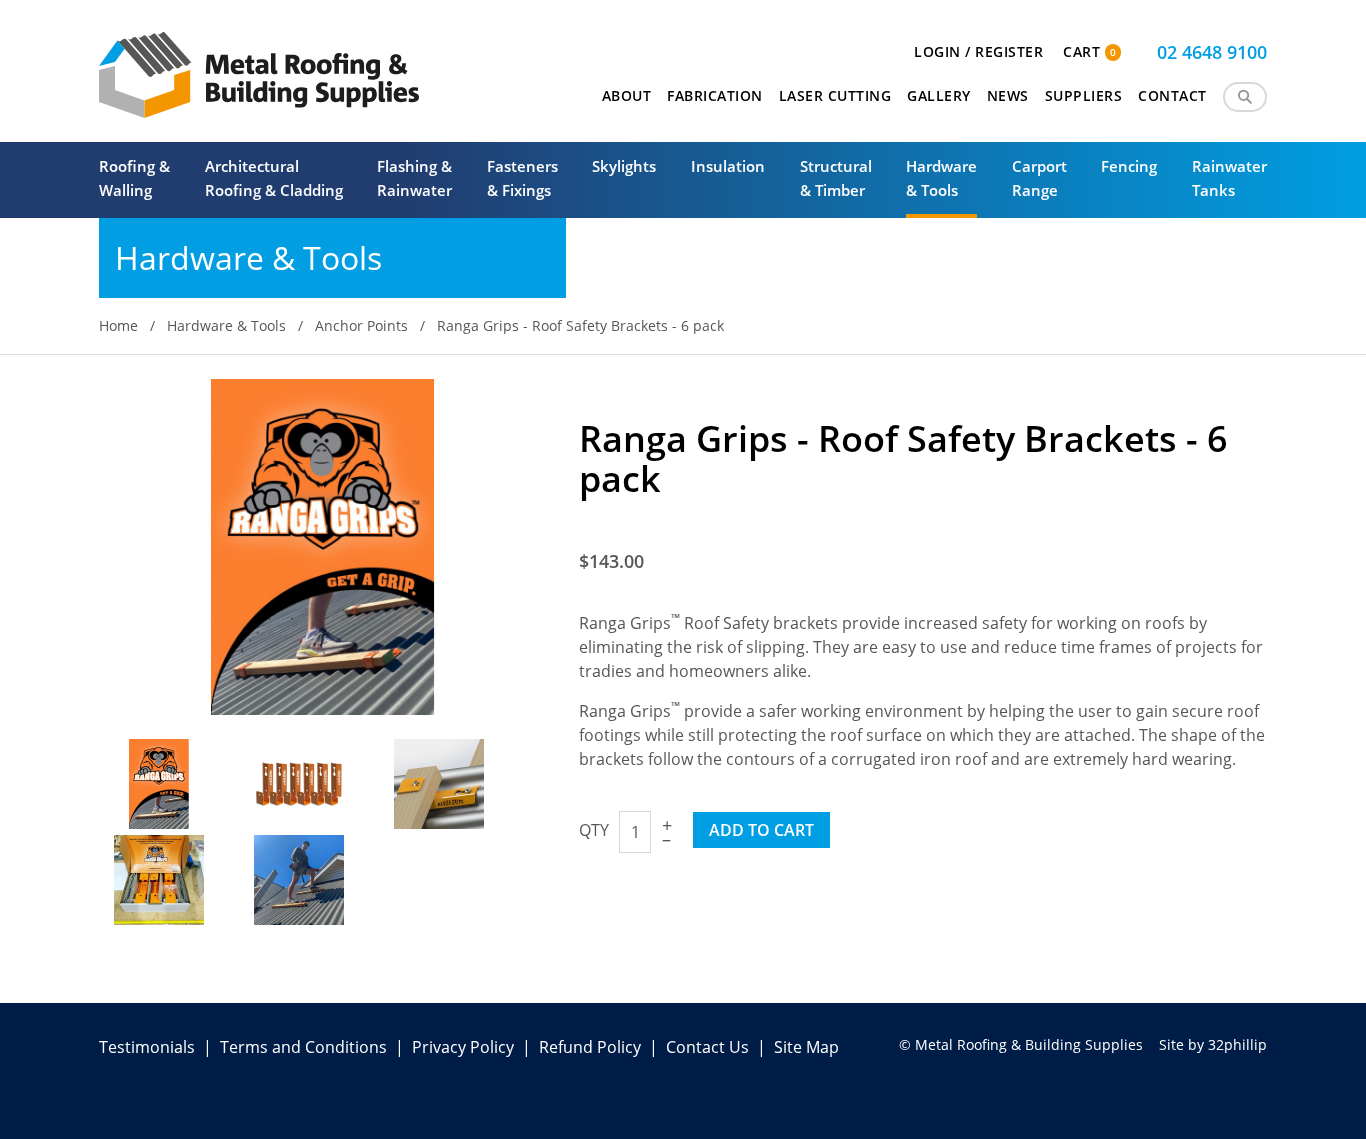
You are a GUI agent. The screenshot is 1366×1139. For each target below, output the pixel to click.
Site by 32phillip (1213, 1044)
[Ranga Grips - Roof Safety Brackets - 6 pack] (323, 545)
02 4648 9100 (1212, 52)
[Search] (1245, 97)
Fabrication (715, 95)
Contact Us (707, 1047)
